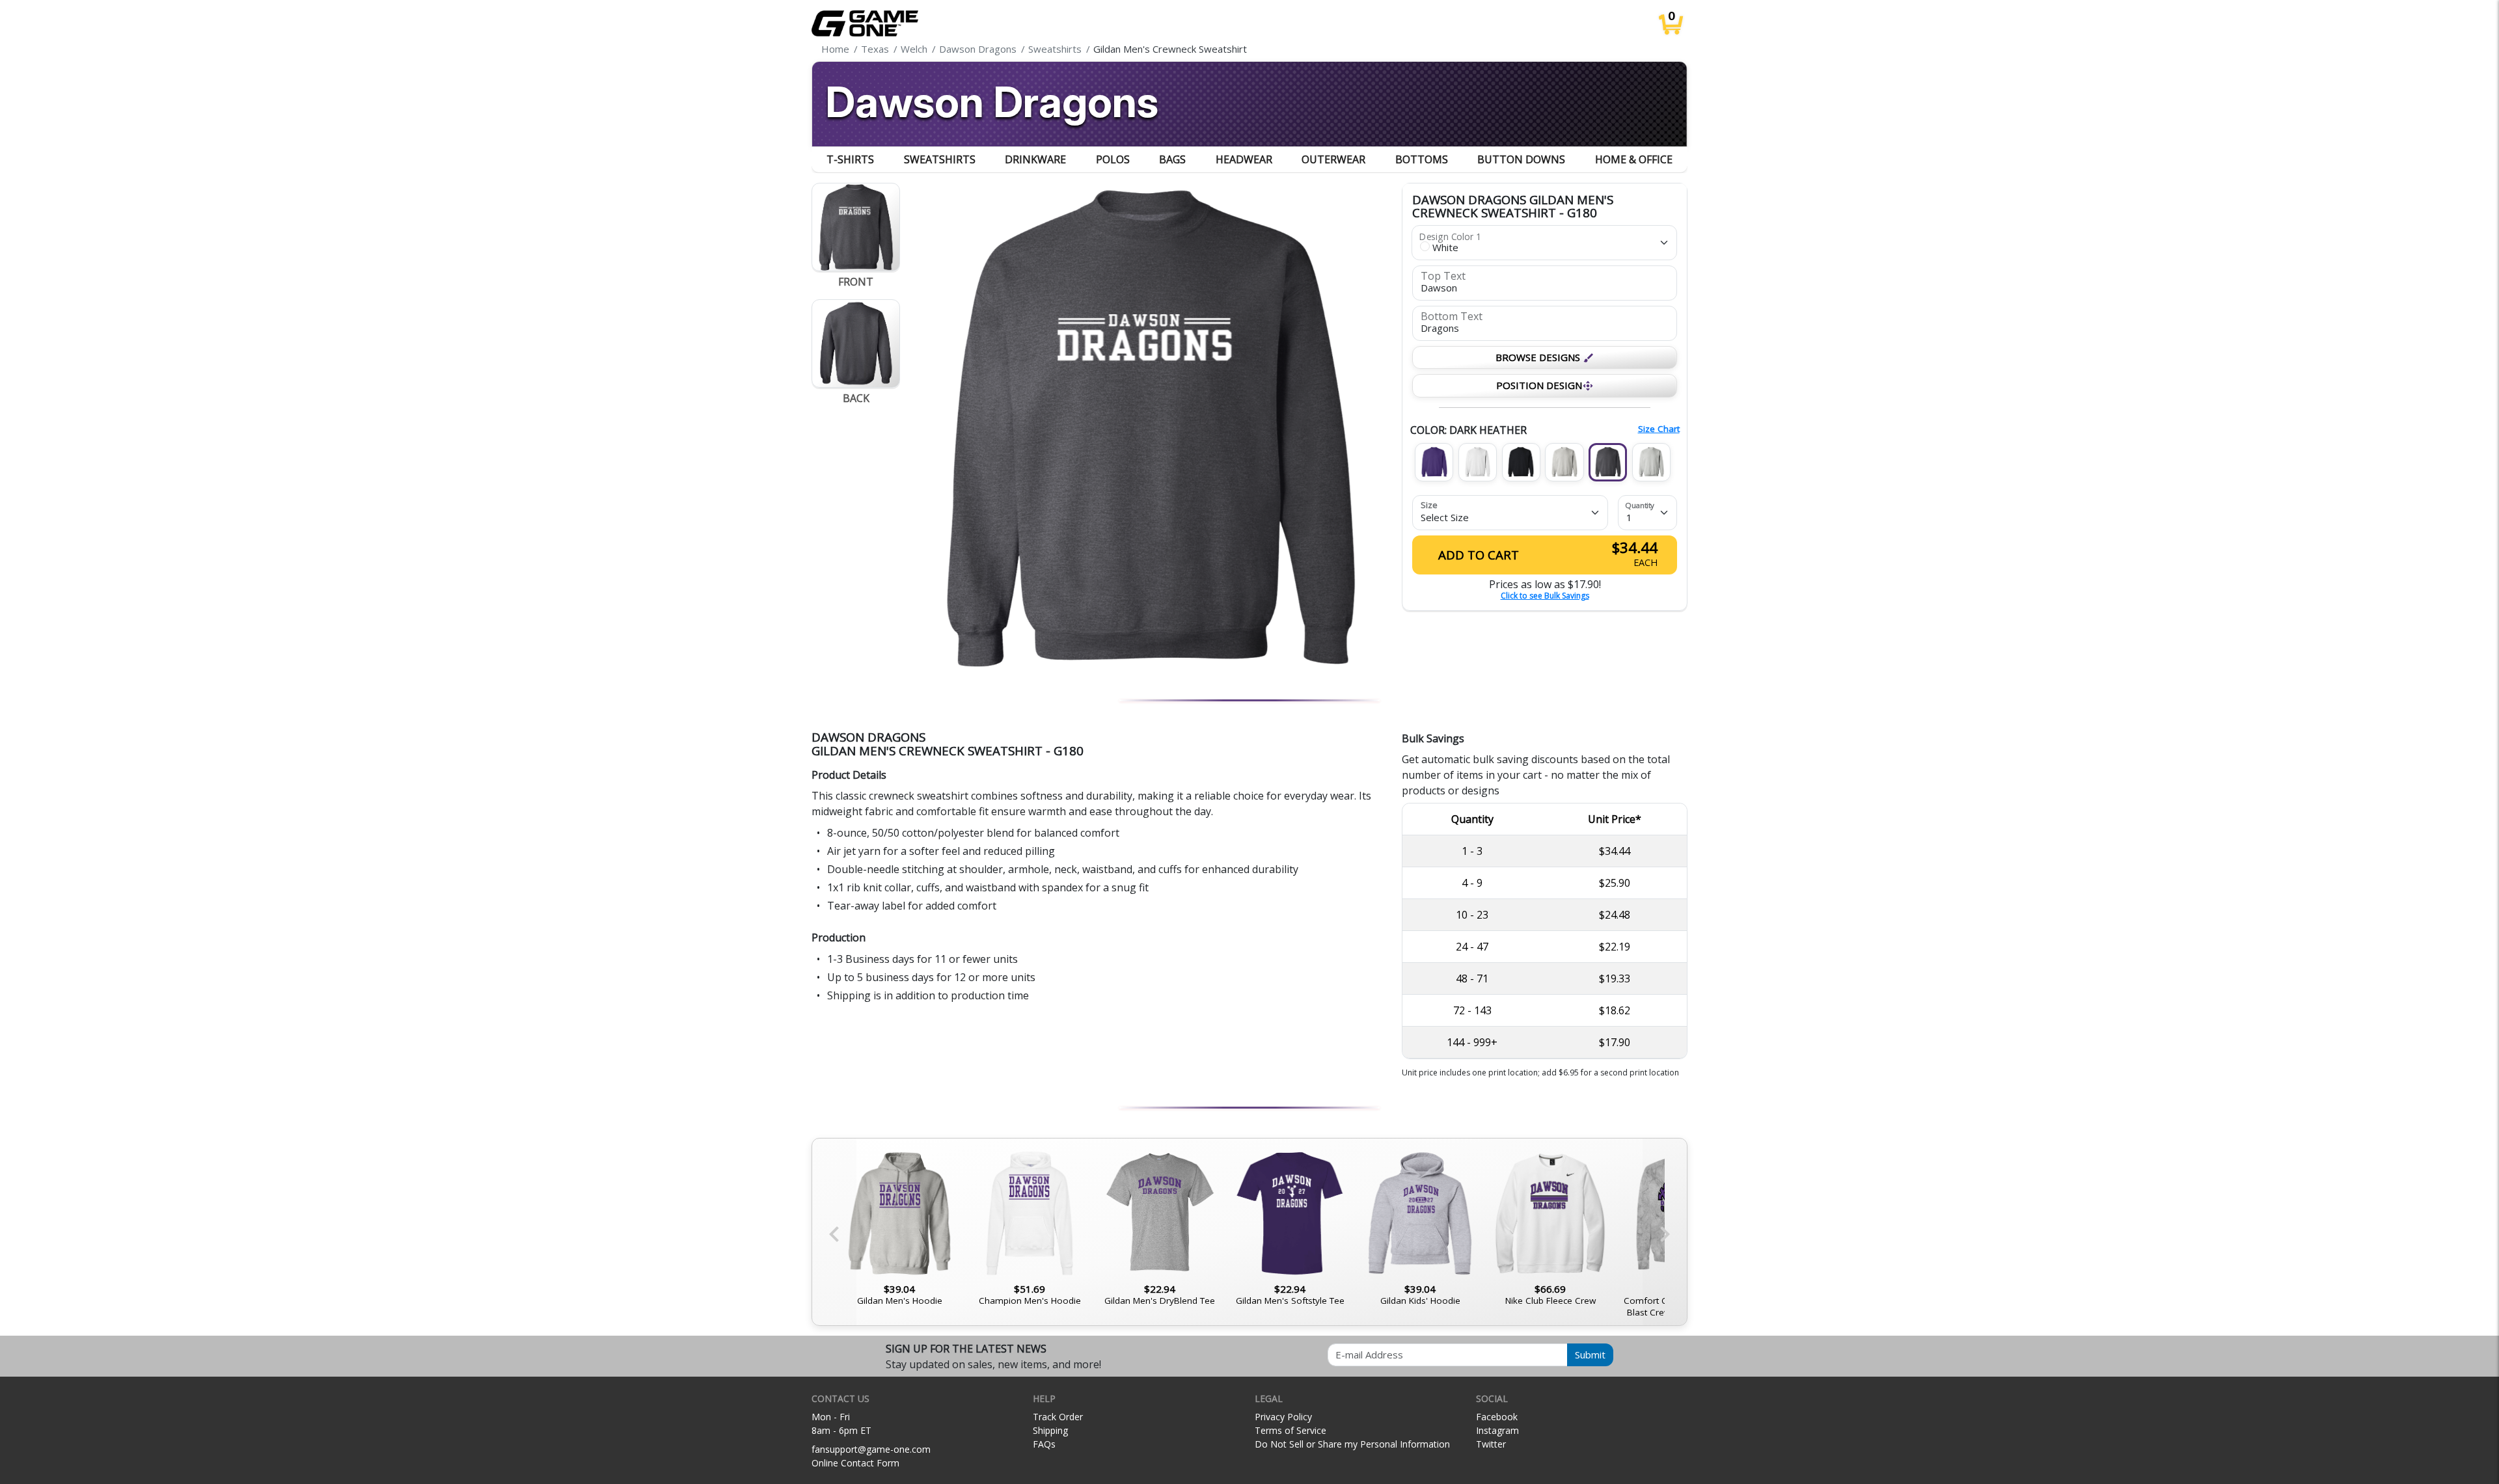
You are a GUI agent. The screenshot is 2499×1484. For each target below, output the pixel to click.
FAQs (1044, 1444)
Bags (1172, 159)
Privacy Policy (1283, 1417)
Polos (1113, 159)
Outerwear (1333, 159)
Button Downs (1521, 159)
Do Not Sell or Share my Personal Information (1352, 1444)
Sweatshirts (940, 159)
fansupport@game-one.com (871, 1449)
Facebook (1497, 1417)
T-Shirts (850, 159)
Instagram (1497, 1430)
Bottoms (1422, 159)
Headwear (1244, 159)
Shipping (1050, 1430)
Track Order (1058, 1417)
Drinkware (1035, 159)
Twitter (1491, 1444)
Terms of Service (1290, 1430)
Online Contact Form (855, 1463)
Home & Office (1634, 159)
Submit (1590, 1355)
